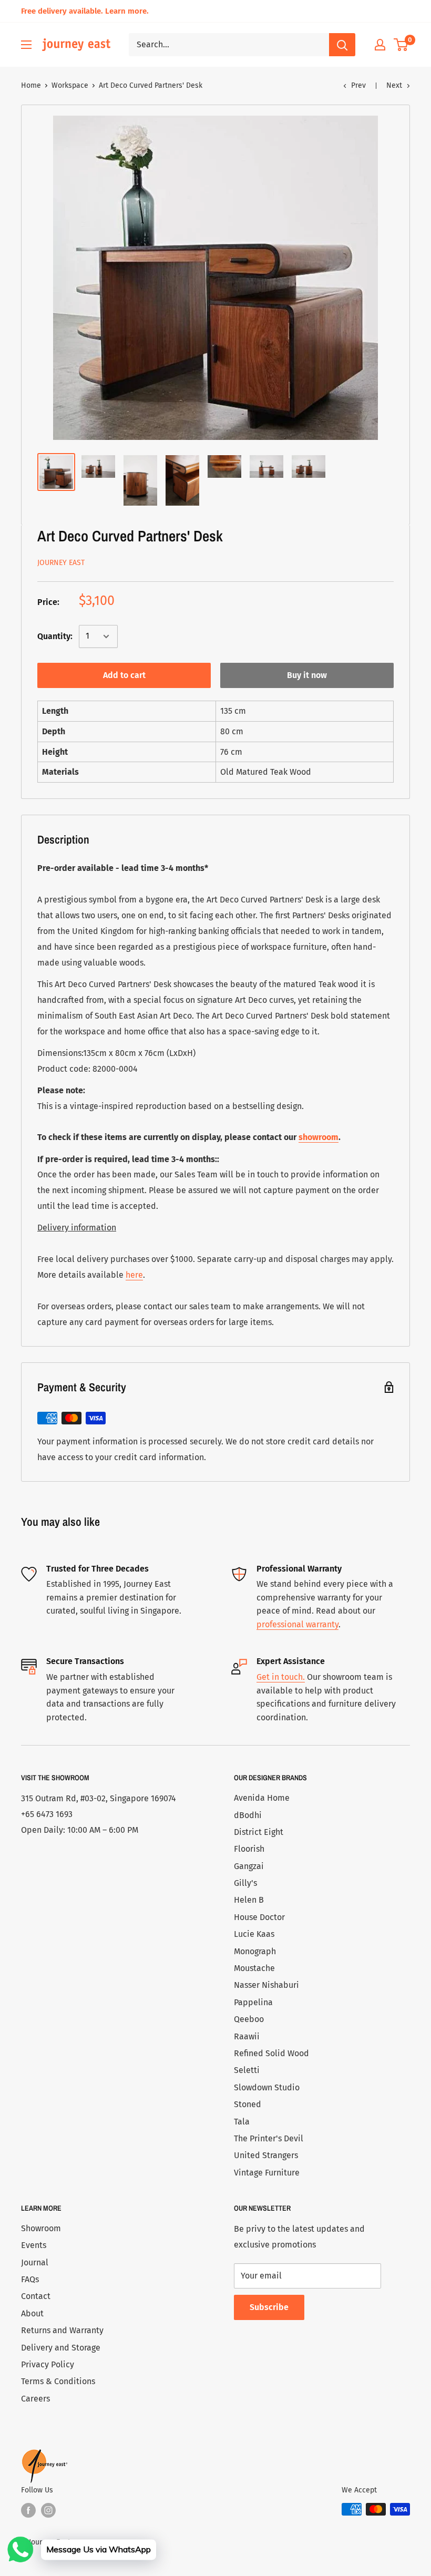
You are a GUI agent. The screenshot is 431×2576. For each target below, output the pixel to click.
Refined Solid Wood (271, 2053)
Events (34, 2245)
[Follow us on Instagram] (48, 2510)
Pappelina (253, 2002)
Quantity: (55, 636)
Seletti (247, 2070)
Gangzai (249, 1866)
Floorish (249, 1849)
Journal (35, 2262)
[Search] (342, 45)
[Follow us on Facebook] (28, 2510)
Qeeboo (249, 2019)
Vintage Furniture (267, 2173)
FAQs (30, 2279)
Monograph (255, 1951)
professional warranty (297, 1624)
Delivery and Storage (61, 2348)
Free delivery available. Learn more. (85, 11)
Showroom (41, 2228)
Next (394, 85)
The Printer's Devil (269, 2138)
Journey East (61, 563)
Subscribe (269, 2307)
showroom (319, 1137)
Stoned (248, 2104)
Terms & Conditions (58, 2381)
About (32, 2313)
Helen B (249, 1900)
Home (31, 85)
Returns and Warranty (62, 2330)
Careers (35, 2399)
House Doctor (259, 1917)
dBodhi (248, 1815)
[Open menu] (26, 45)
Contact (36, 2296)
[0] (401, 45)
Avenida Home (262, 1798)
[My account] (380, 45)
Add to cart (124, 675)
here (134, 1275)
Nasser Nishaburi (266, 1985)
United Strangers (266, 2155)
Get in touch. (281, 1677)
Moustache (254, 1968)
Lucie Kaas (254, 1934)
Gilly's (245, 1883)
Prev (358, 85)
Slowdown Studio (267, 2087)
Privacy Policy (48, 2364)
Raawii (247, 2036)
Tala (242, 2122)
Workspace (70, 85)
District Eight (259, 1832)
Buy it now (307, 675)
